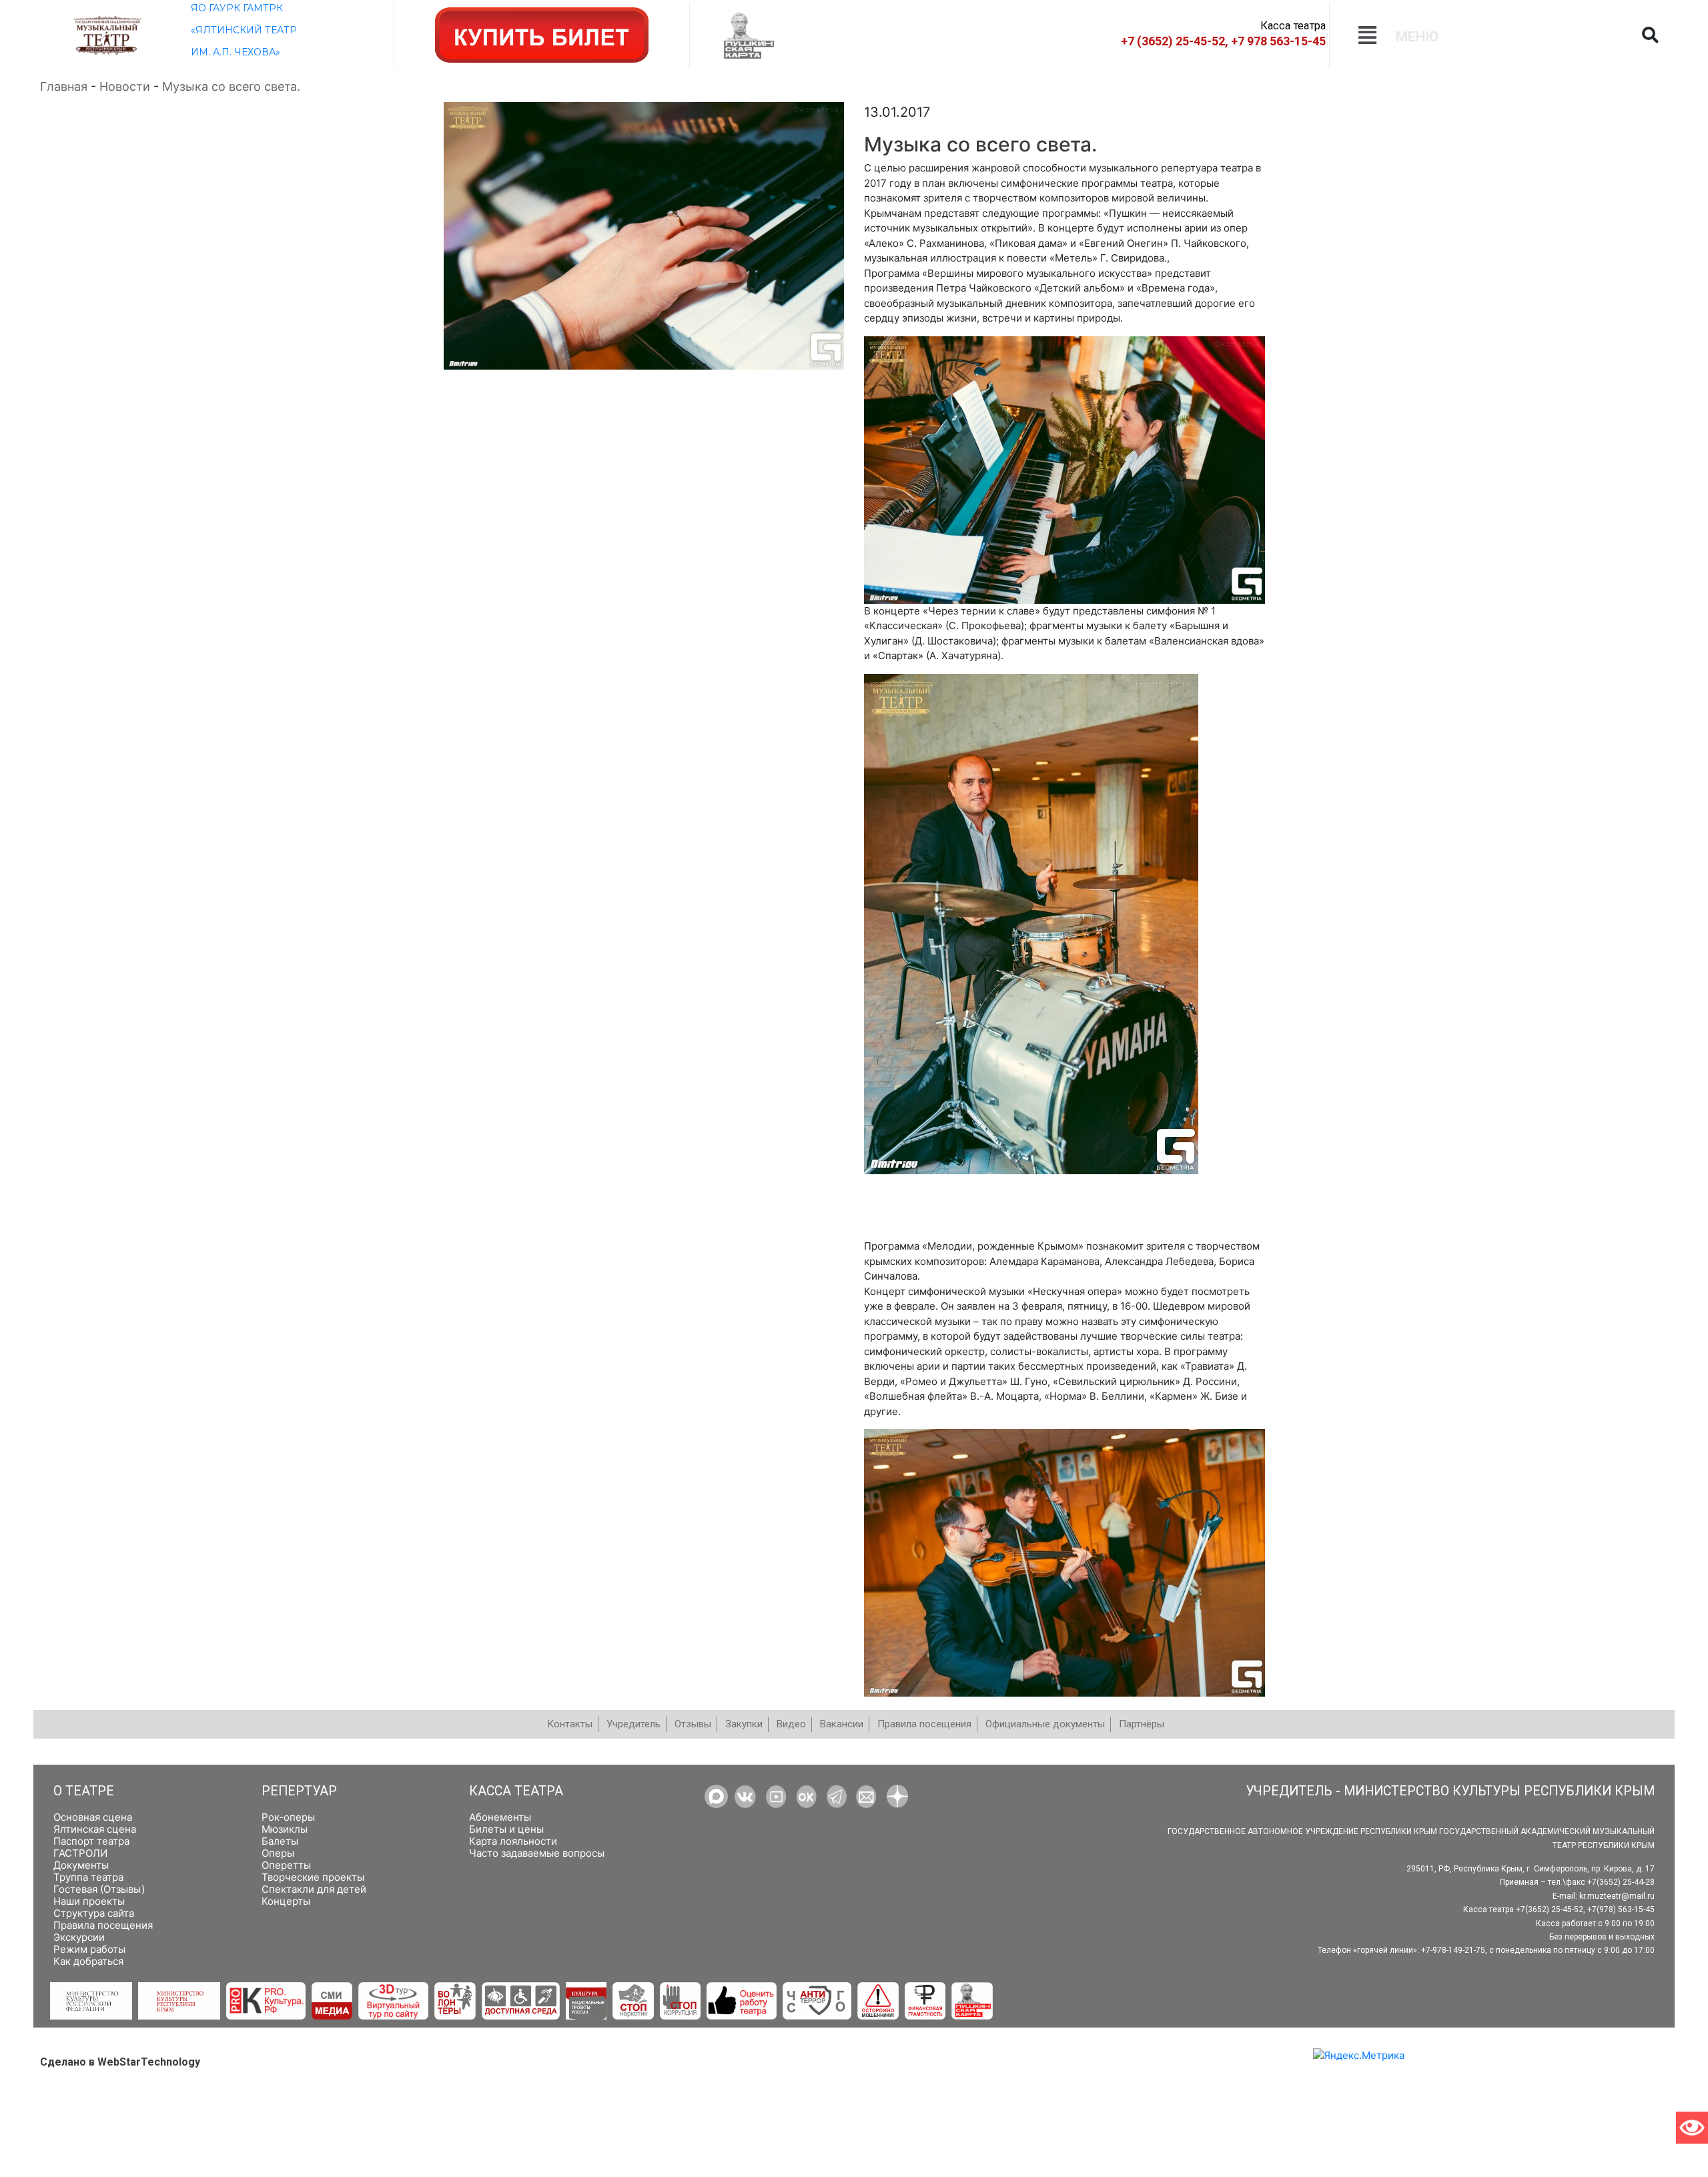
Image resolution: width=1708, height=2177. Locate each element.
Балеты (280, 1841)
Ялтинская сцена (95, 1829)
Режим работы (89, 1949)
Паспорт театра (91, 1841)
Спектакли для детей (314, 1889)
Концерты (286, 1901)
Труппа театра (88, 1877)
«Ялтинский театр (244, 30)
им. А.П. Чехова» (236, 52)
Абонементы (500, 1817)
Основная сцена (93, 1817)
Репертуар (299, 1791)
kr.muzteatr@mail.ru (1617, 1896)
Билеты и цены (506, 1829)
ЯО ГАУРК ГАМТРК (237, 8)
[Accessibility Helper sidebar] (1692, 2128)
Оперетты (286, 1865)
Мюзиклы (285, 1829)
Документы (81, 1865)
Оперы (278, 1853)
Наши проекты (89, 1901)
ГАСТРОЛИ (80, 1853)
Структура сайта (94, 1913)
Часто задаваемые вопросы (537, 1853)
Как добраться (88, 1961)
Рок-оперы (288, 1817)
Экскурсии (79, 1937)
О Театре (84, 1791)
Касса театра (516, 1791)
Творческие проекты (313, 1877)
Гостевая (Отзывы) (99, 1889)
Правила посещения (103, 1925)
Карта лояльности (513, 1841)
